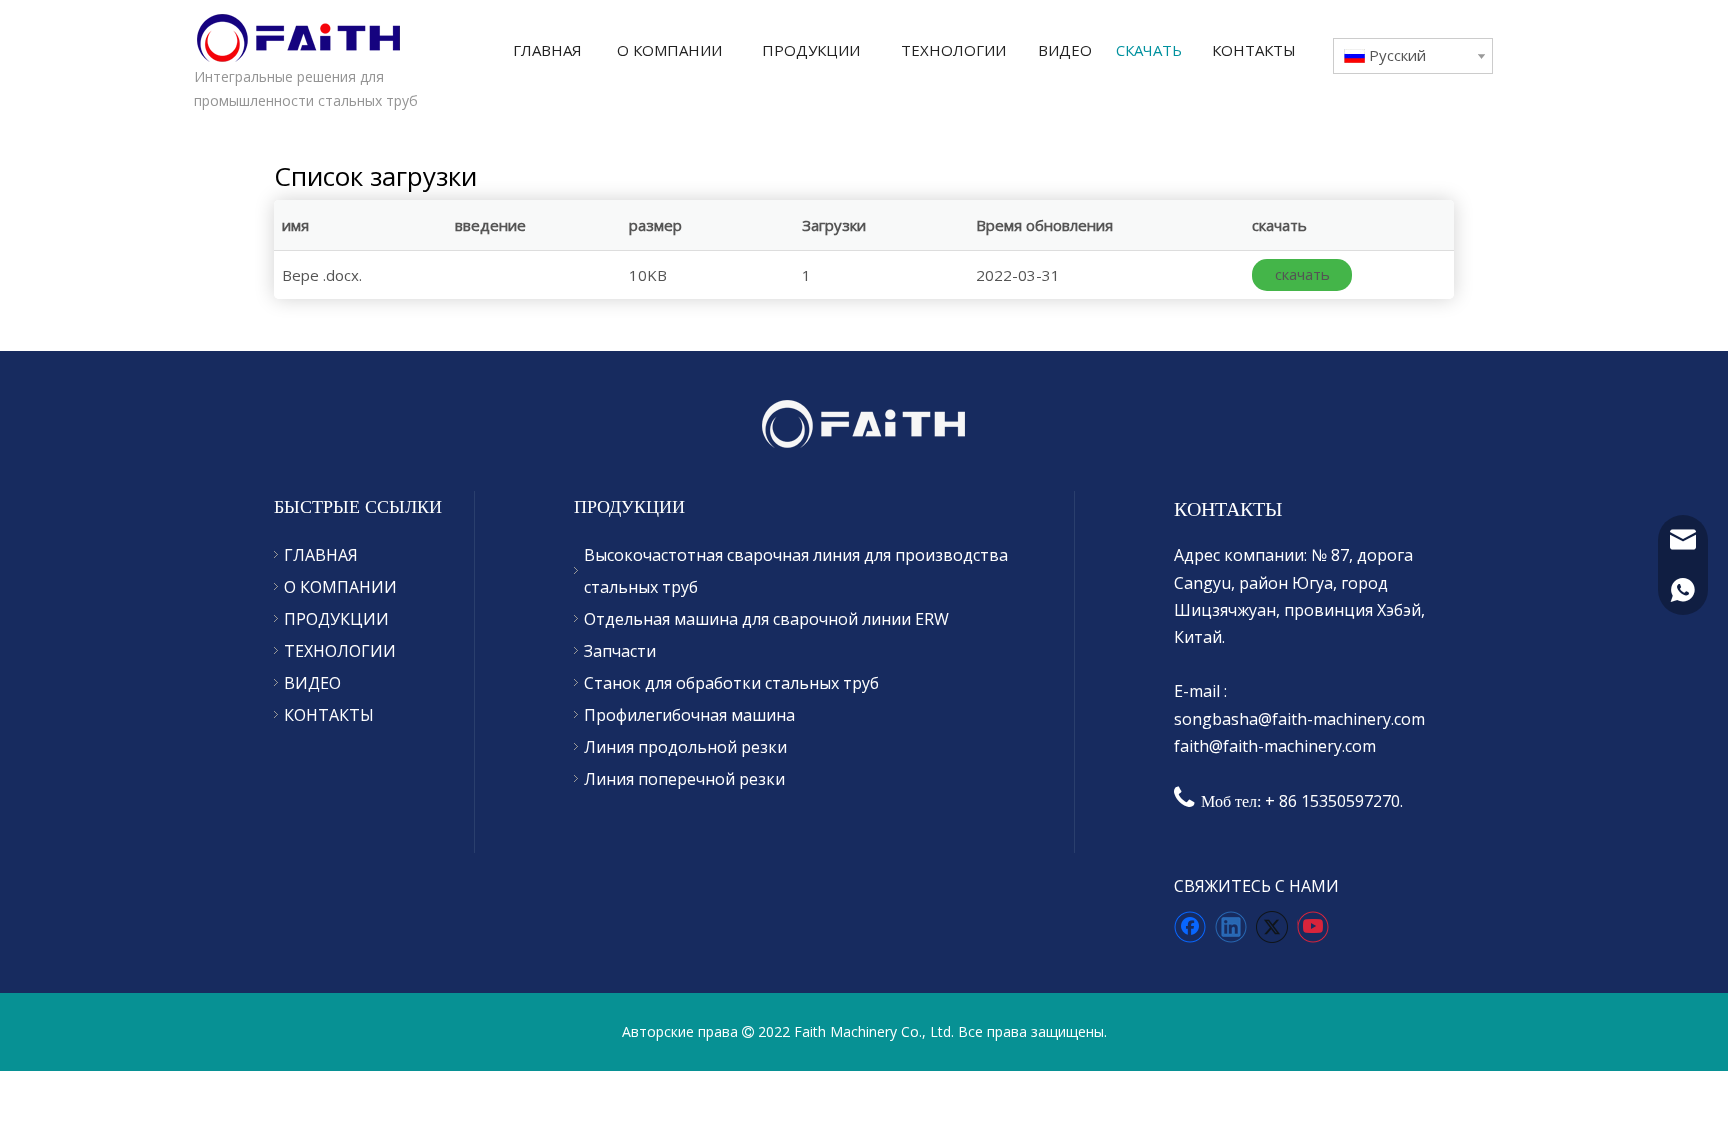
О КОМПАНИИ (340, 587)
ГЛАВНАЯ (321, 555)
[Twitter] (1272, 927)
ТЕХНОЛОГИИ (340, 651)
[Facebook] (1190, 927)
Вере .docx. (322, 275)
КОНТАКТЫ (329, 715)
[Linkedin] (1231, 927)
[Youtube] (1313, 927)
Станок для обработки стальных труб (731, 683)
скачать (1302, 274)
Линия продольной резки (685, 747)
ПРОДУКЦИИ (336, 619)
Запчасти (620, 651)
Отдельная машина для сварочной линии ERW (766, 619)
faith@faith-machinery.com (1275, 746)
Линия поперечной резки (684, 779)
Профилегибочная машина (689, 715)
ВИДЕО (312, 683)
